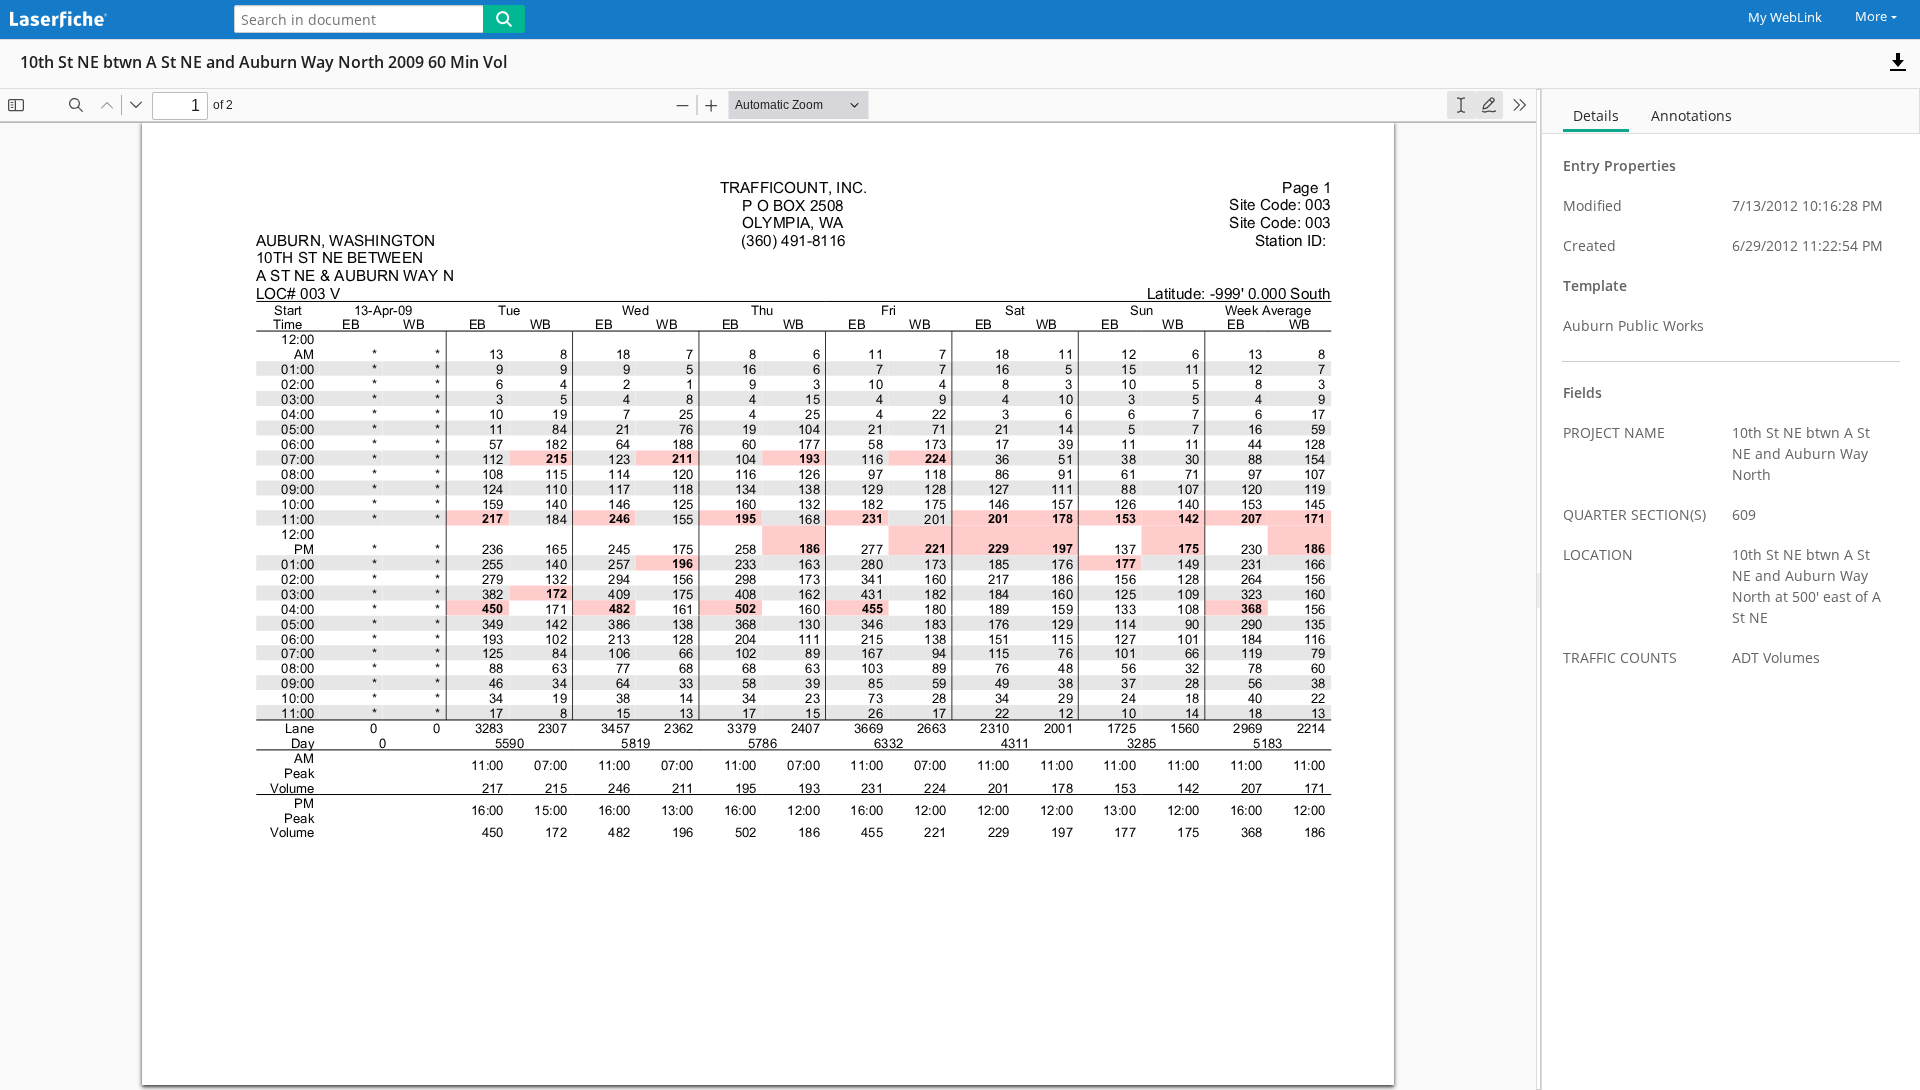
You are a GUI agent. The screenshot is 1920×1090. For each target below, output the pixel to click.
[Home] (105, 20)
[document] (1731, 589)
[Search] (504, 19)
